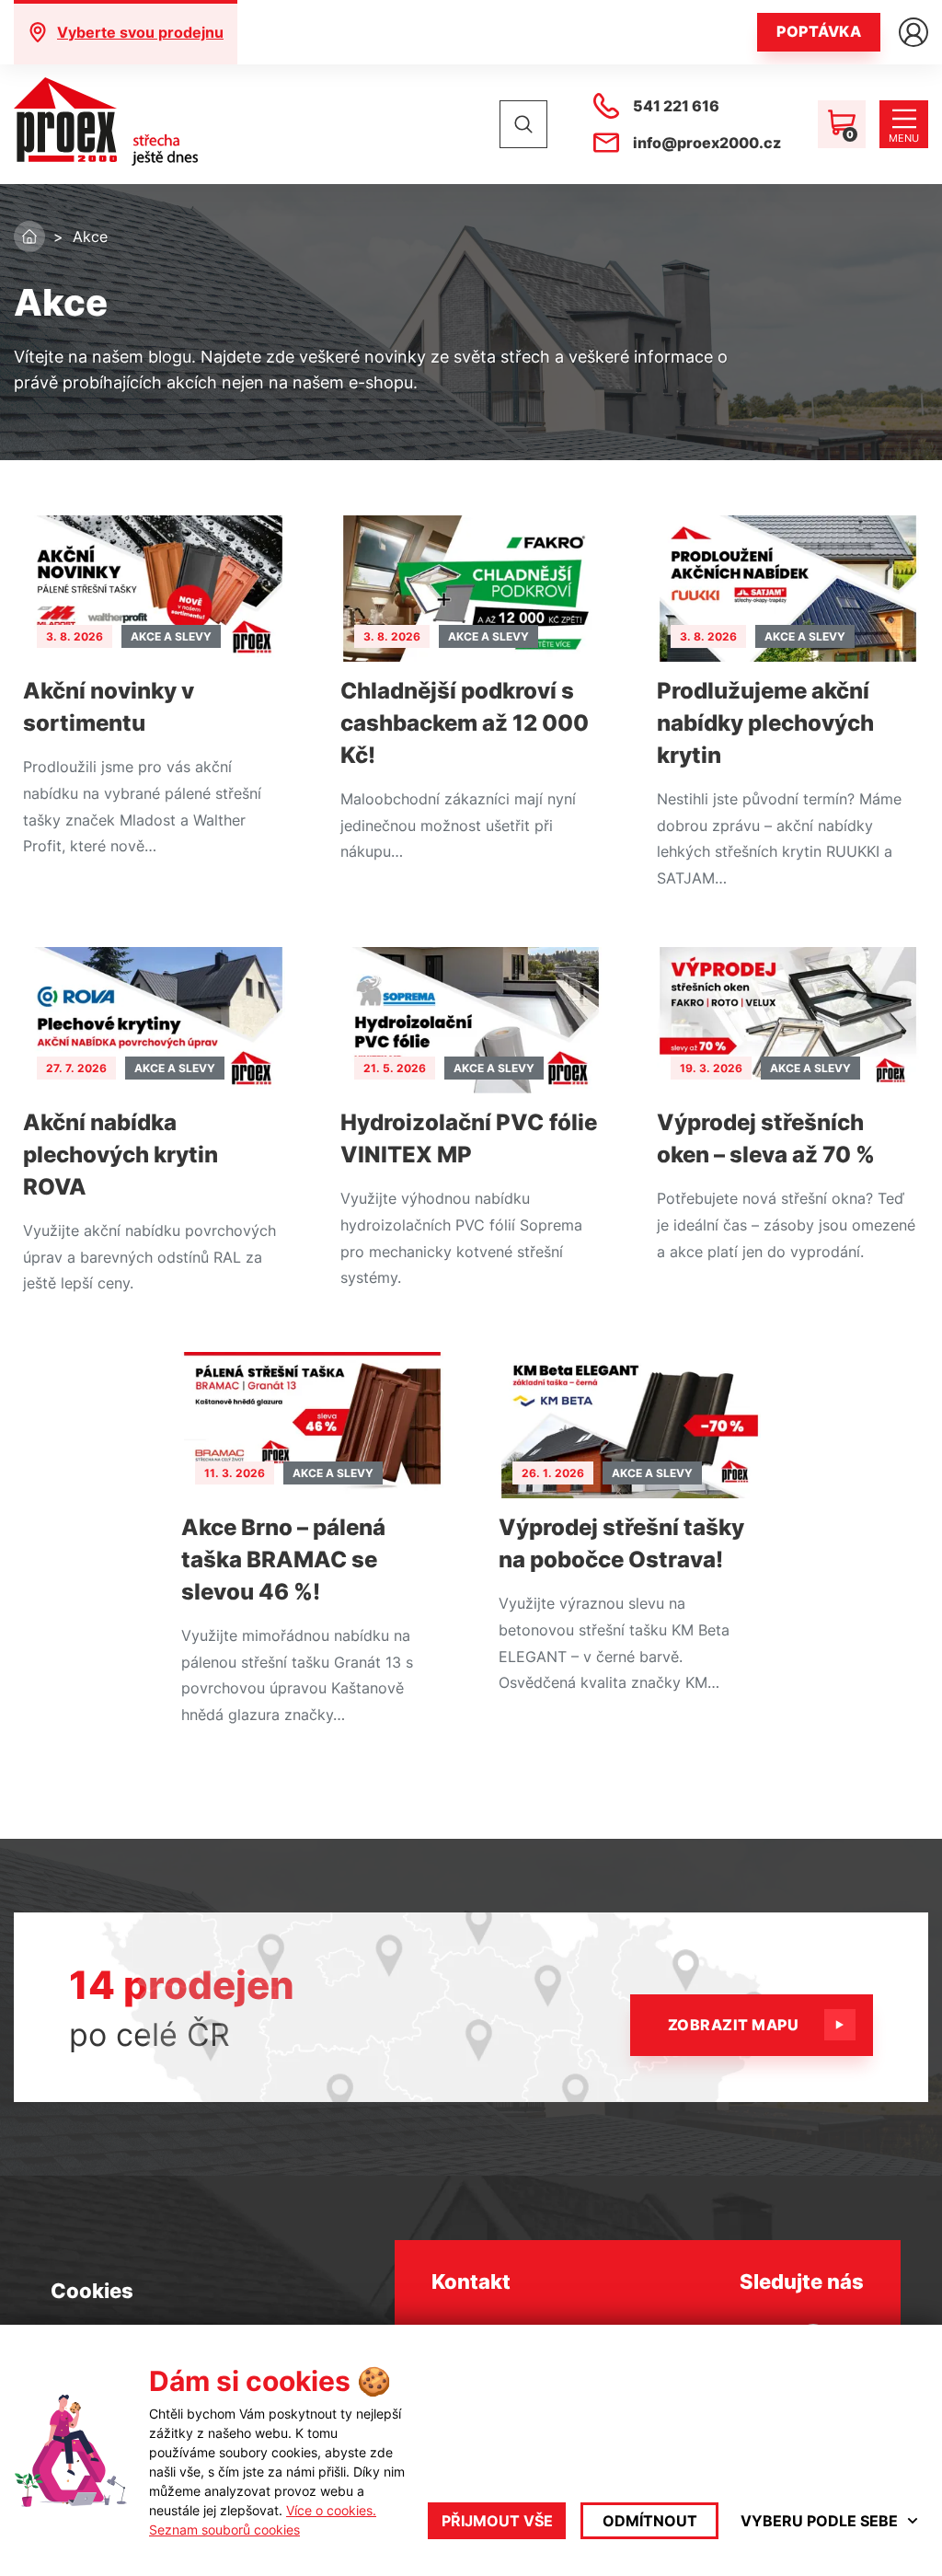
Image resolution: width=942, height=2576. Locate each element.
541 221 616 (676, 106)
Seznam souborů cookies (224, 2530)
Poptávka (819, 31)
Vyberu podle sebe (819, 2521)
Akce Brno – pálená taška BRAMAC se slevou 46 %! (283, 1559)
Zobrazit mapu (733, 2025)
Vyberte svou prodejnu (140, 32)
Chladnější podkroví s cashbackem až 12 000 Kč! (465, 723)
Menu (904, 138)
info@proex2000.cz (707, 143)
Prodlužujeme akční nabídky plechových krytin (765, 723)
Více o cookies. (331, 2510)
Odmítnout (650, 2521)
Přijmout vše (497, 2521)
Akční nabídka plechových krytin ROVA (121, 1155)
